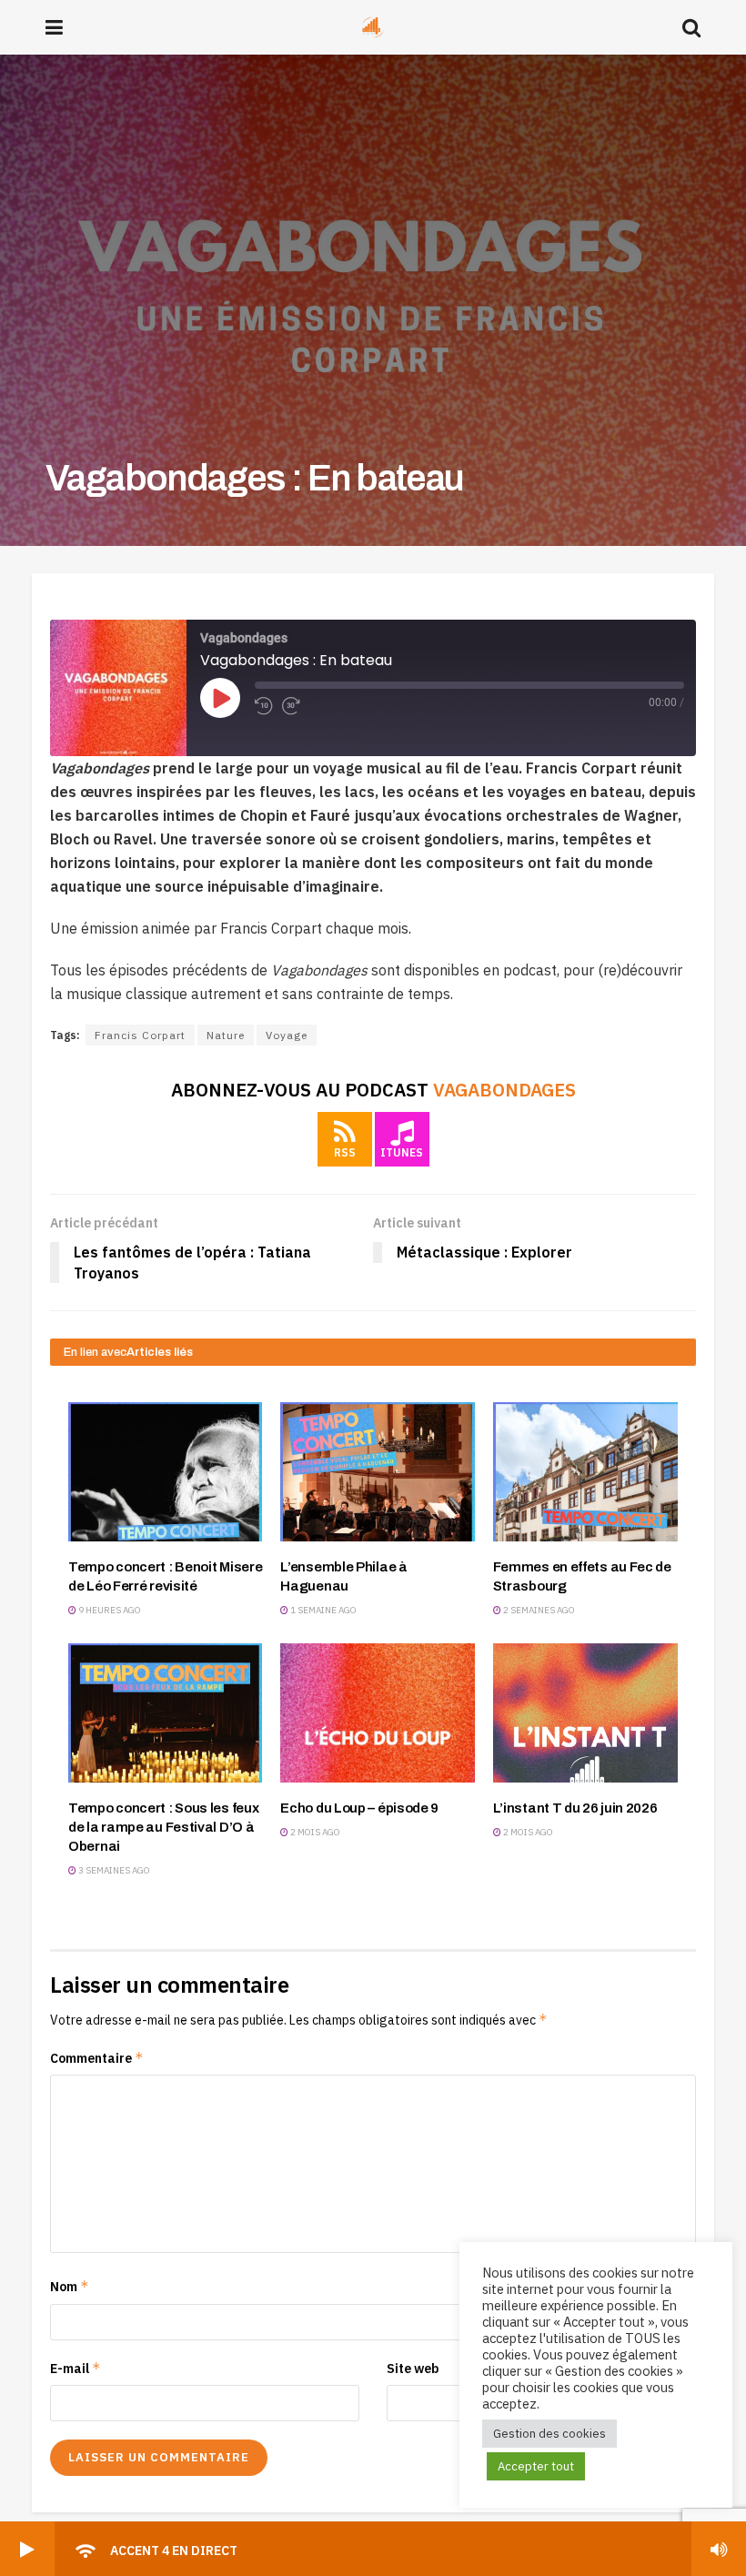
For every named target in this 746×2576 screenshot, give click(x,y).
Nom (70, 2286)
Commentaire (97, 2058)
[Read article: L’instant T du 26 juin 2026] (590, 1713)
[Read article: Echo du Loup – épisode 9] (377, 1713)
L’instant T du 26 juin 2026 (575, 1808)
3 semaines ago (113, 1870)
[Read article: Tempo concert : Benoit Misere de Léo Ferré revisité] (165, 1472)
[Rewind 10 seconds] (264, 706)
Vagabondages (504, 1090)
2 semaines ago (538, 1610)
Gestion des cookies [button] (549, 2434)
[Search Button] (691, 27)
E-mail (76, 2368)
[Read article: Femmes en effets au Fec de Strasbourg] (590, 1472)
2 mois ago (314, 1832)
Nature (226, 1035)
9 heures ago (109, 1610)
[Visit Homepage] (373, 27)
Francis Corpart (140, 1035)
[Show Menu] (54, 27)
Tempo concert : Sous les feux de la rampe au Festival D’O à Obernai (163, 1827)
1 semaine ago (323, 1610)
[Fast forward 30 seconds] (291, 706)
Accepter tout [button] (536, 2466)
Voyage (287, 1035)
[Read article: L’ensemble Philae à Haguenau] (377, 1472)
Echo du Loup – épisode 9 (359, 1808)
